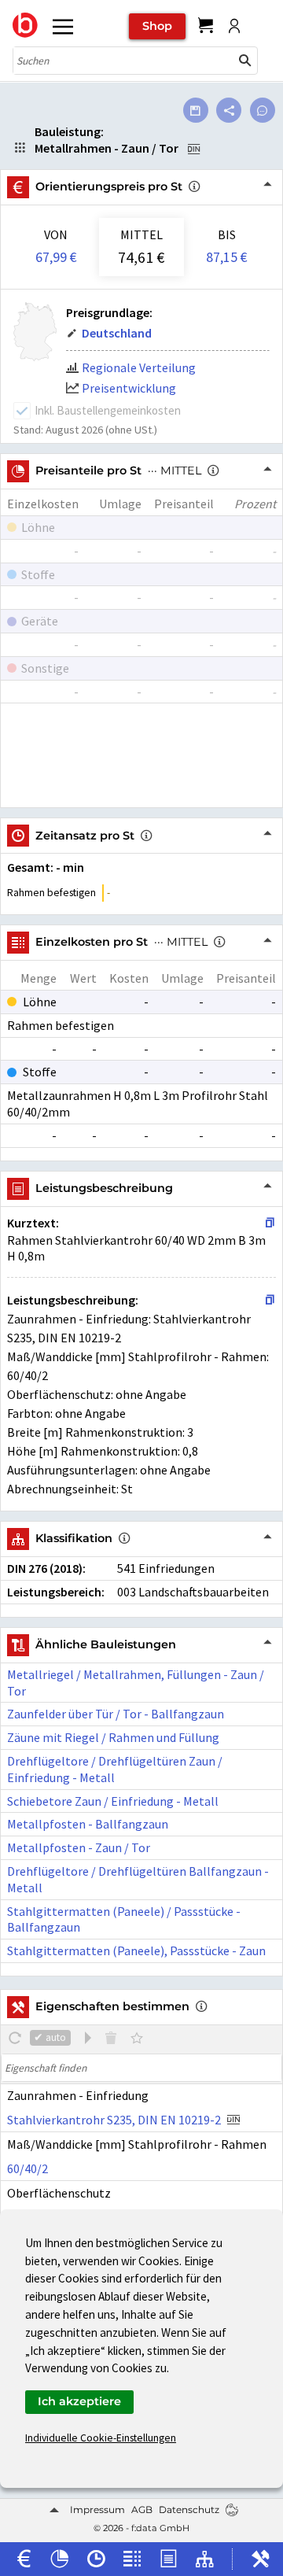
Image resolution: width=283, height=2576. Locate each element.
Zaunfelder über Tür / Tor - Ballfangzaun (116, 1714)
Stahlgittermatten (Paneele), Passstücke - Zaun (136, 1950)
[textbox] (141, 2068)
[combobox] (123, 61)
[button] (245, 61)
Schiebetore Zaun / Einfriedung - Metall (113, 1801)
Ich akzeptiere (79, 2401)
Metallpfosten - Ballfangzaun (88, 1824)
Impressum (97, 2510)
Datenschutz (189, 2510)
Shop (157, 26)
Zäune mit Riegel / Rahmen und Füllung (113, 1737)
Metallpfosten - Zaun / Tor (79, 1847)
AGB (142, 2510)
